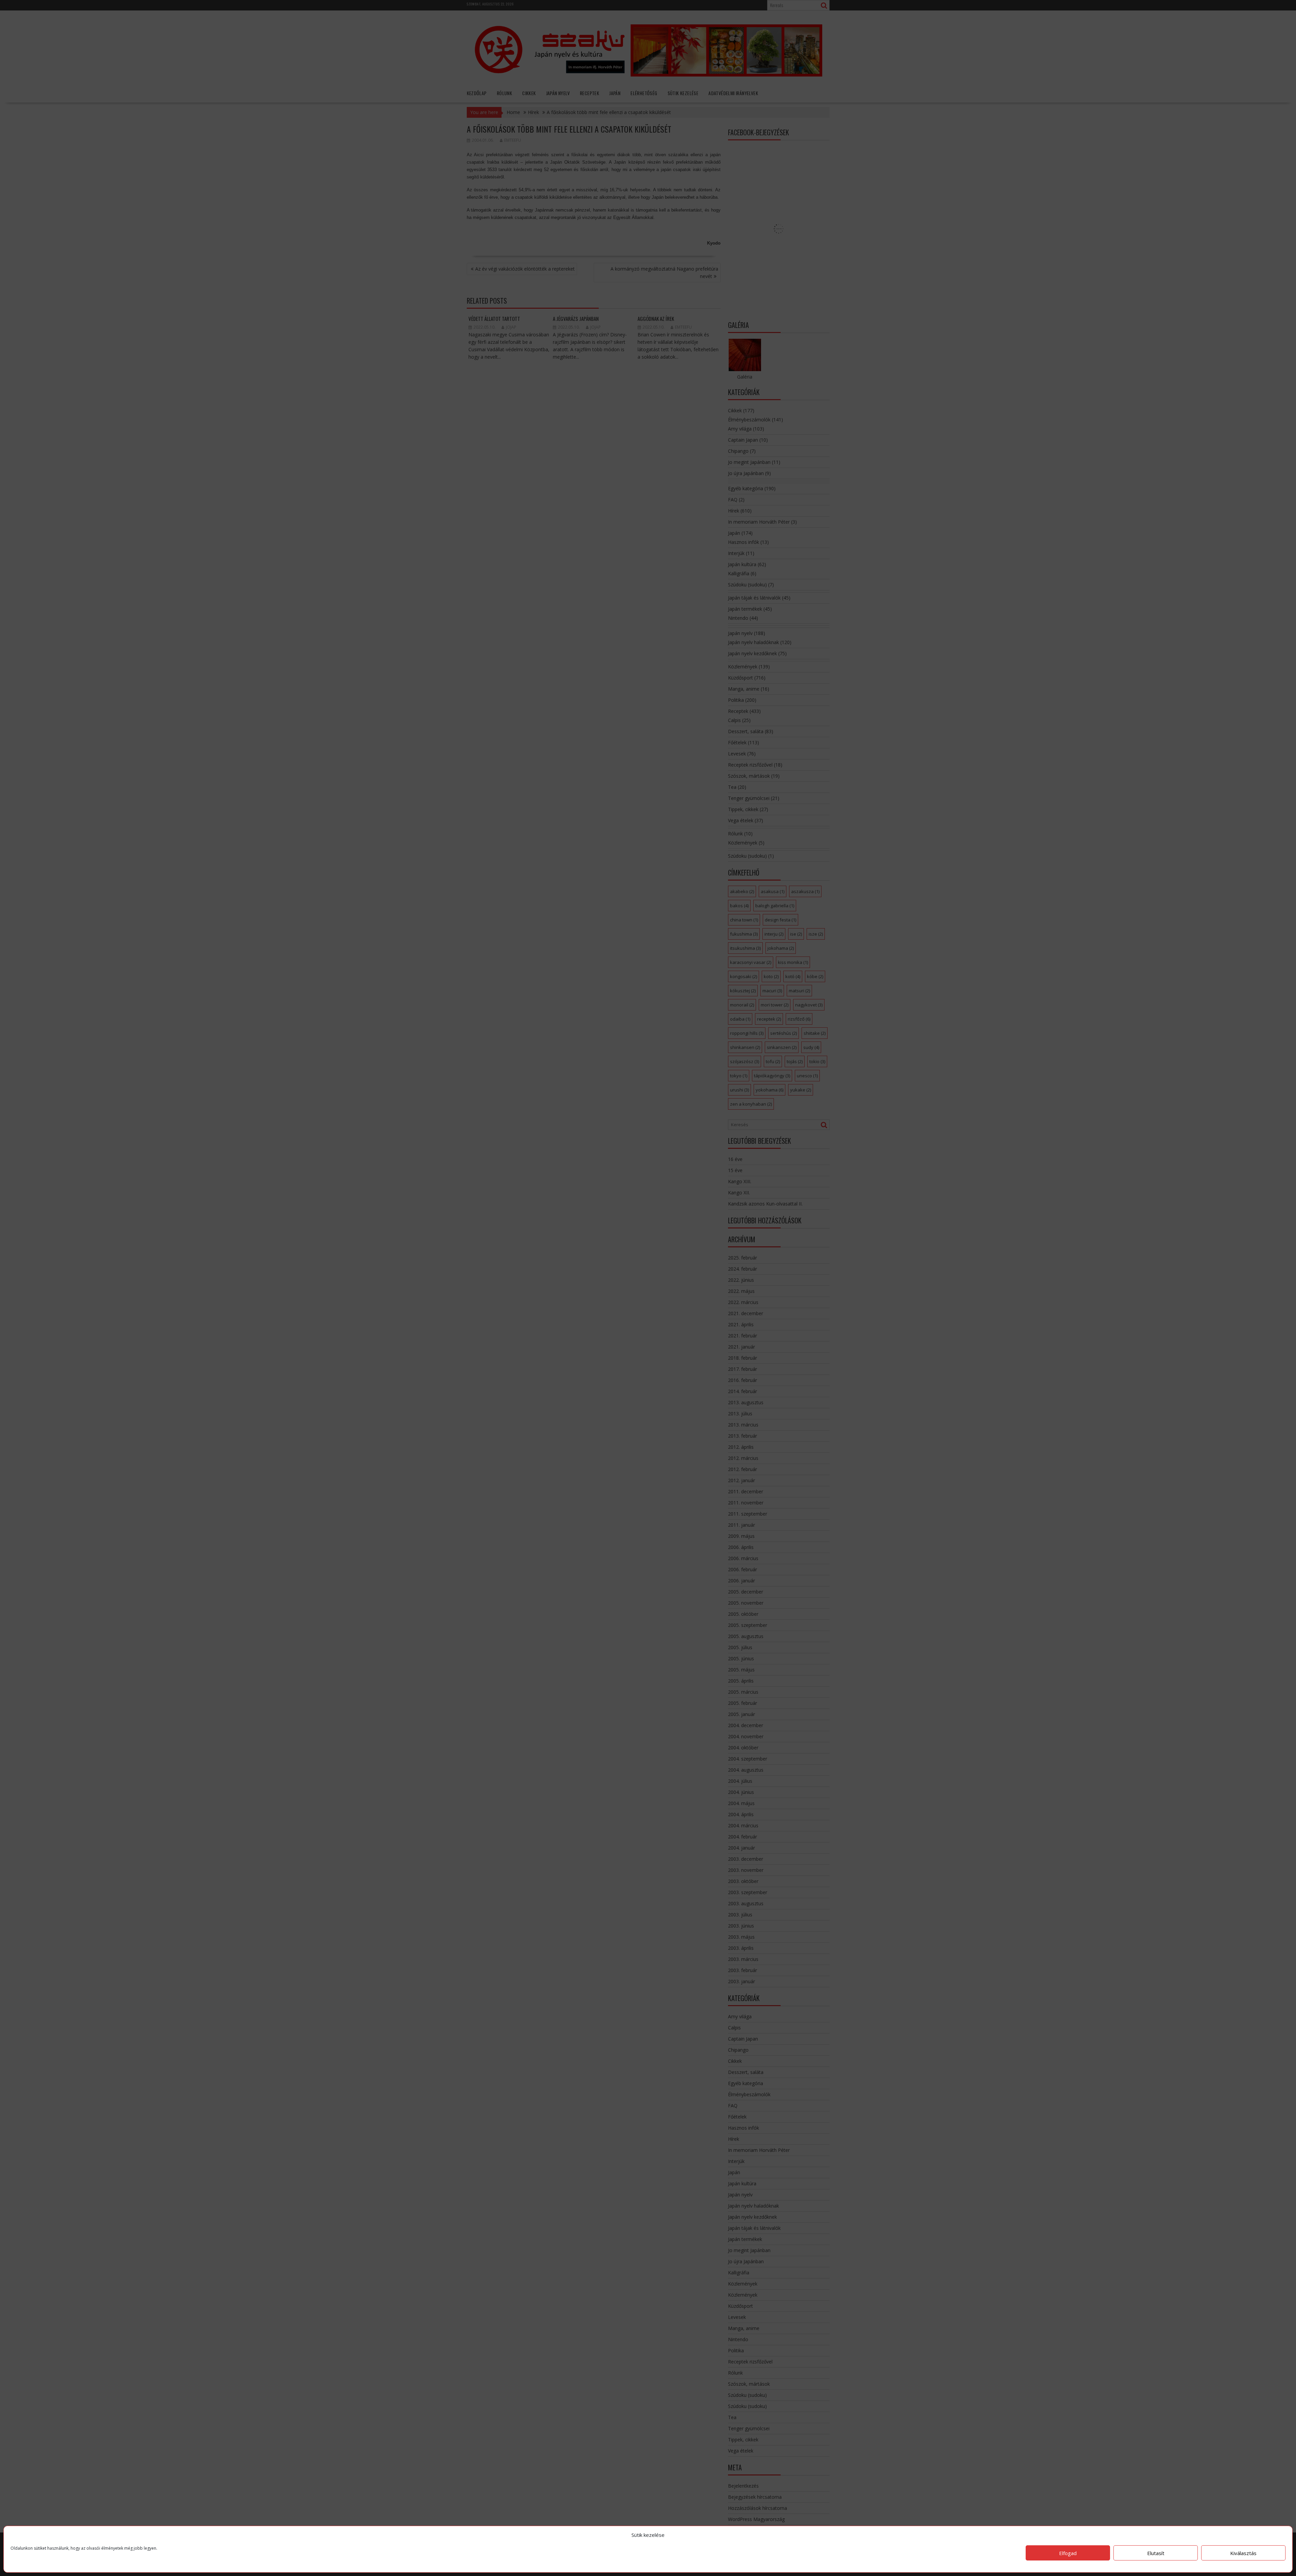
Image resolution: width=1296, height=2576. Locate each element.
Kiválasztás (1243, 2553)
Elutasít (1156, 2553)
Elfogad (1068, 2553)
